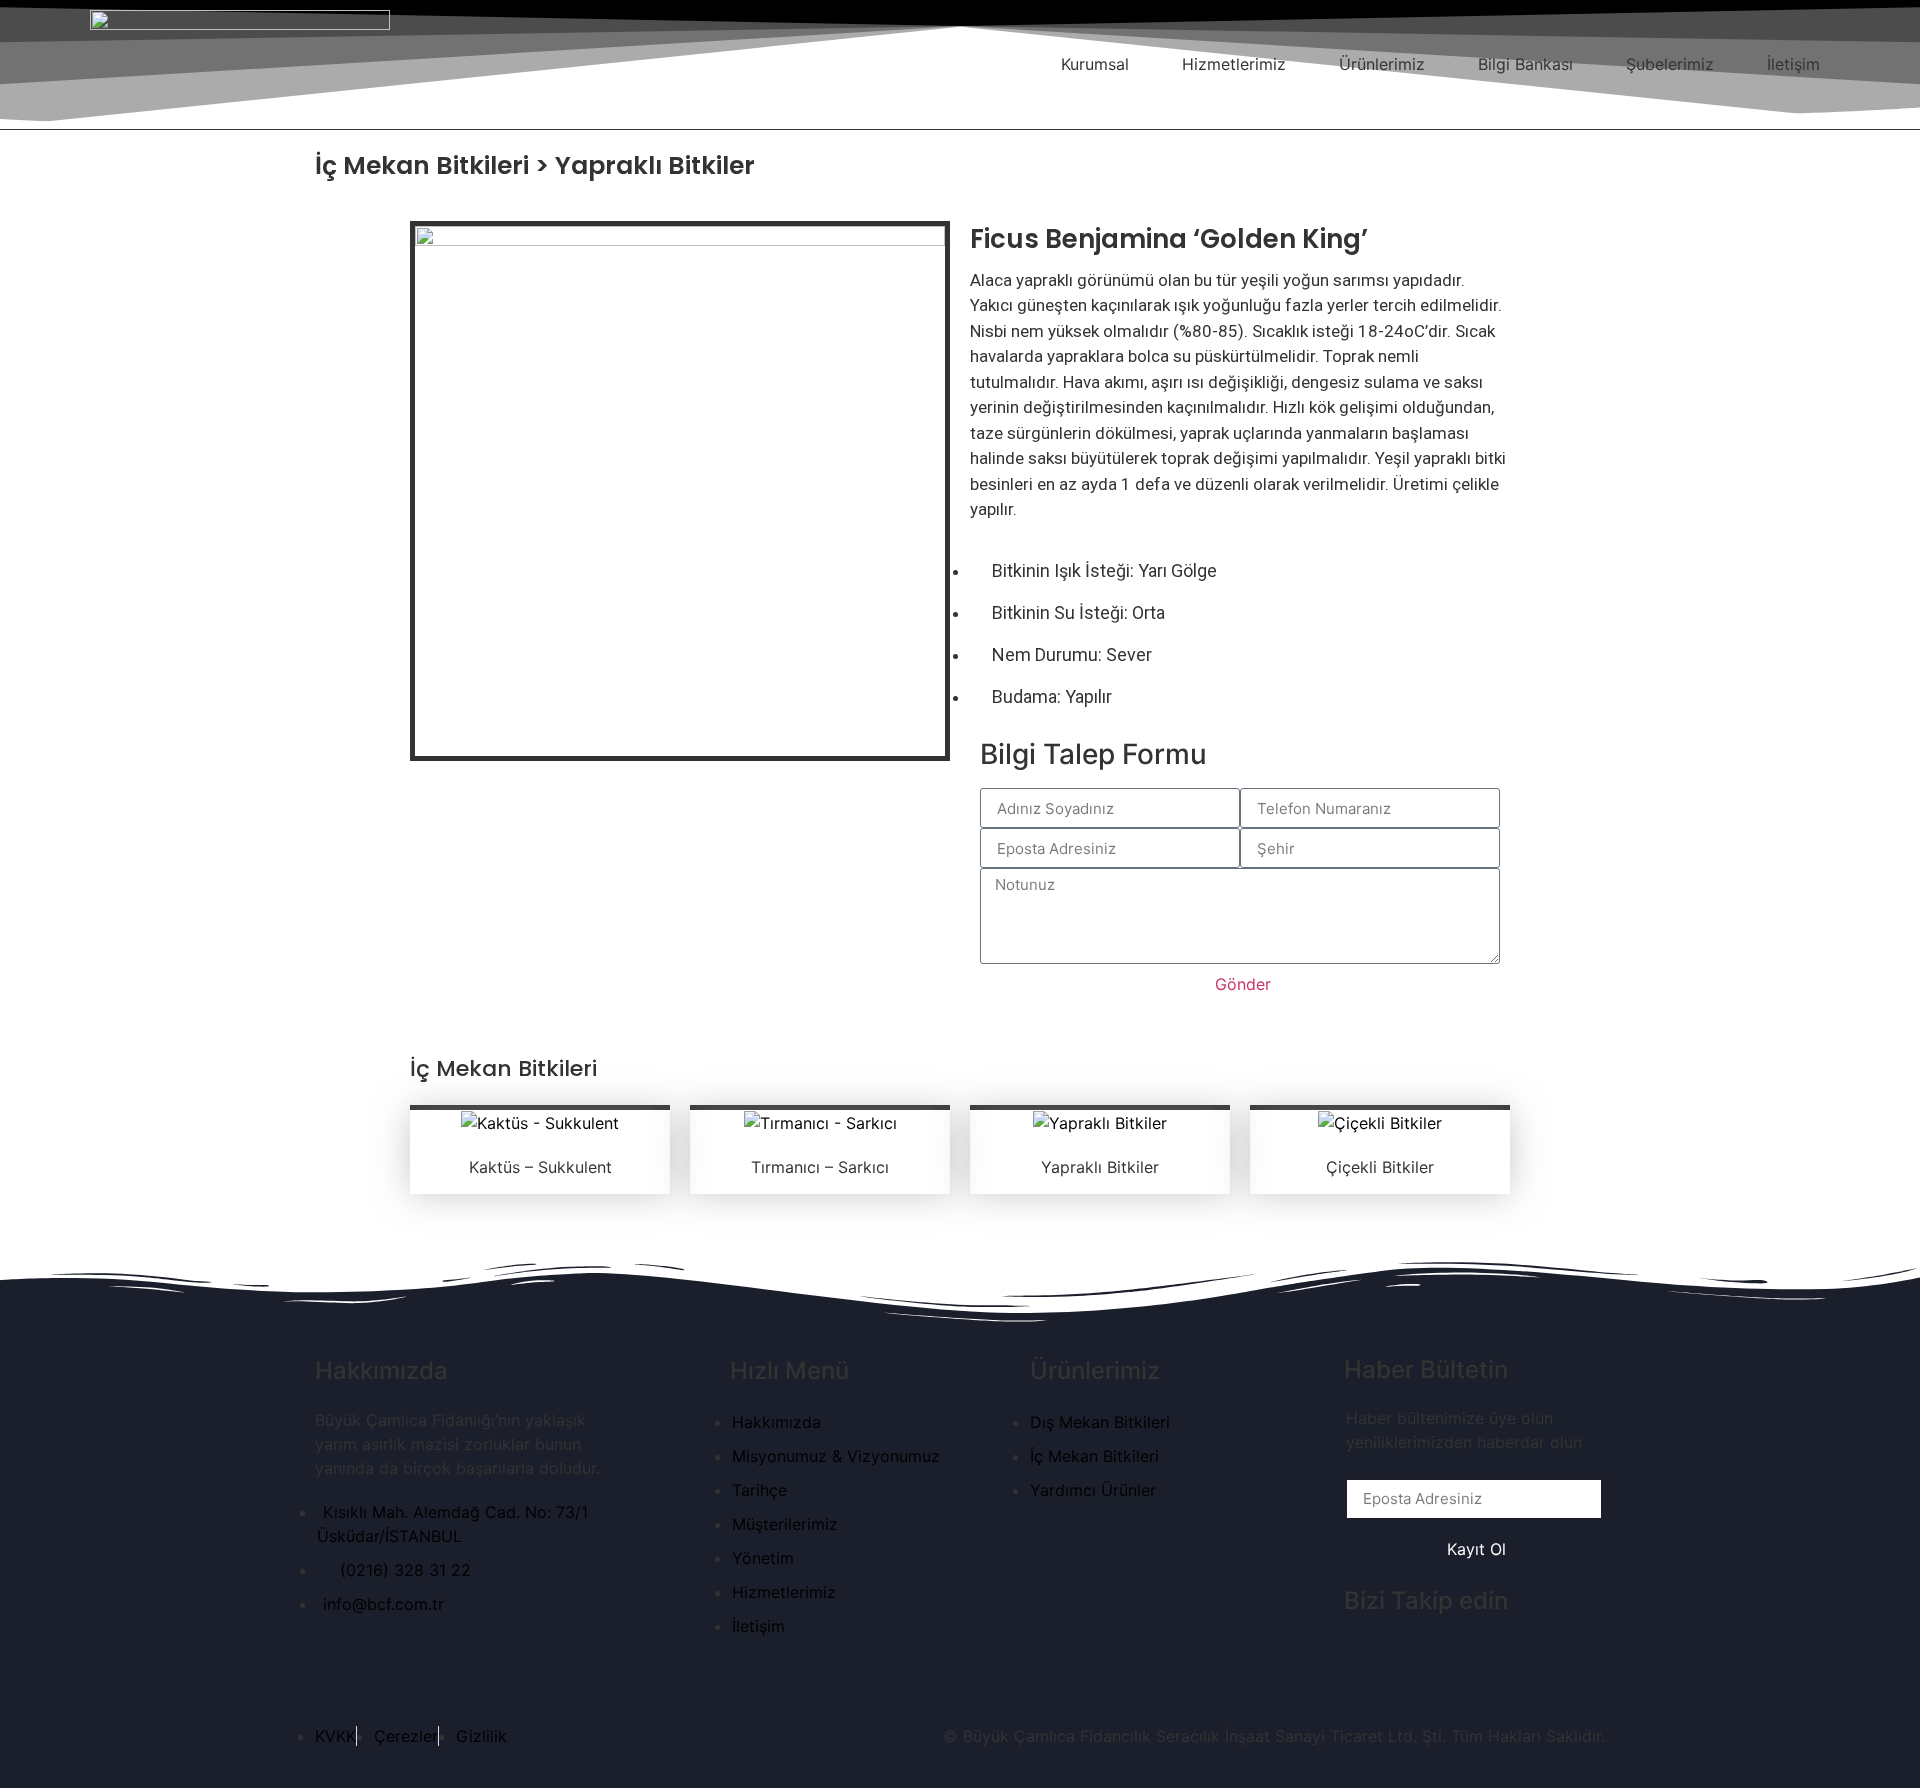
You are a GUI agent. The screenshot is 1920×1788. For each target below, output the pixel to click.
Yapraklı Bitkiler (1100, 1167)
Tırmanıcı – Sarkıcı (820, 1167)
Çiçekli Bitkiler (1380, 1167)
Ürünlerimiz (1382, 64)
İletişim (1793, 64)
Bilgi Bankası (1525, 64)
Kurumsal (1095, 64)
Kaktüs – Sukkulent (540, 1167)
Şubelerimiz (1670, 64)
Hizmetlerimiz (1234, 64)
